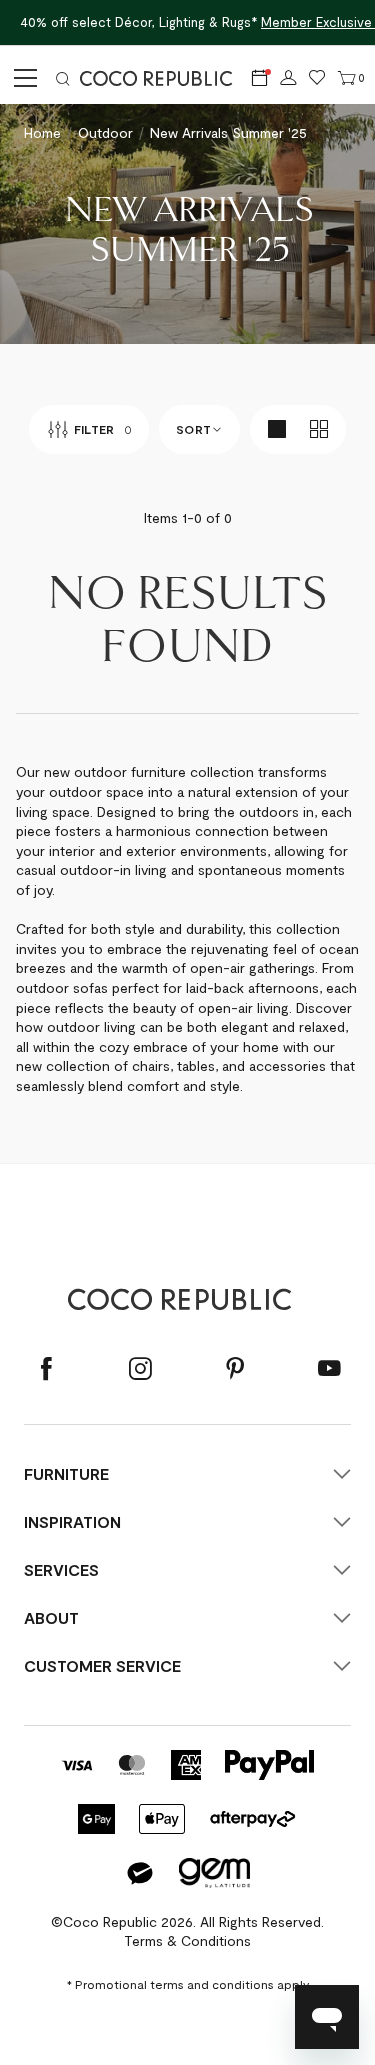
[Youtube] (329, 1369)
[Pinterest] (235, 1369)
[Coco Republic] (164, 78)
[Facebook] (46, 1369)
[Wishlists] (317, 78)
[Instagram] (140, 1369)
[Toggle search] (63, 78)
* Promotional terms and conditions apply (188, 1984)
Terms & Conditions (187, 1940)
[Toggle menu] (22, 78)
